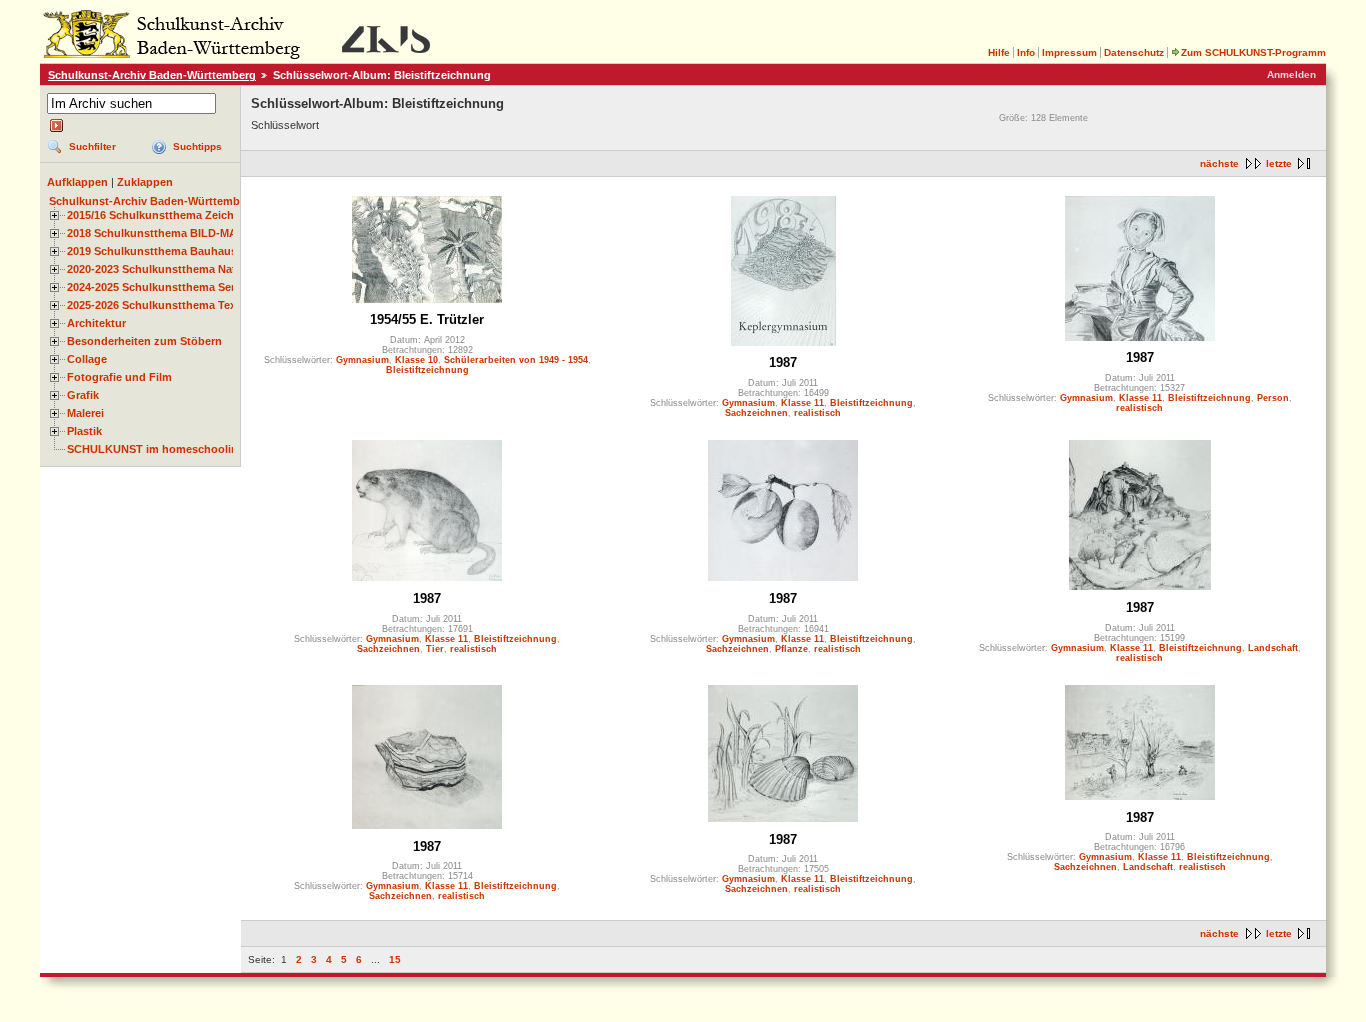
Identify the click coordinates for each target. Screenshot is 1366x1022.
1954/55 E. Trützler (427, 319)
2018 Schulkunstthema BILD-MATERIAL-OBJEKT (196, 233)
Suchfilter (92, 146)
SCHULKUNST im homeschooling (156, 449)
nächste (1219, 163)
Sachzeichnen (756, 413)
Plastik (84, 431)
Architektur (96, 323)
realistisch (817, 413)
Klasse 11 (802, 403)
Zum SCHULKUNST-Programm (1253, 52)
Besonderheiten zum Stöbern (144, 341)
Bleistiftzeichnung (427, 370)
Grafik (83, 395)
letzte (1279, 163)
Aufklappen (77, 182)
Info (1026, 52)
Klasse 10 (416, 360)
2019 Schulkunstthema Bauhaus (152, 251)
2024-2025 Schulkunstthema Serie (155, 287)
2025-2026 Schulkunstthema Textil (156, 305)
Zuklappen (145, 182)
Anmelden (1291, 74)
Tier (435, 649)
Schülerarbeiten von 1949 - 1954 (516, 360)
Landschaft (1273, 648)
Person (1273, 398)
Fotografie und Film (119, 377)
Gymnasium (362, 360)
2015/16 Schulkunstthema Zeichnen (160, 215)
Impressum (1069, 52)
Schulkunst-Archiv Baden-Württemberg (152, 75)
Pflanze (791, 649)
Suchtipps (197, 146)
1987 (783, 362)
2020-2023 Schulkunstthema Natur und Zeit (180, 269)
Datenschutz (1134, 52)
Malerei (85, 413)
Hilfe (999, 52)
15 (395, 959)
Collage (87, 359)
